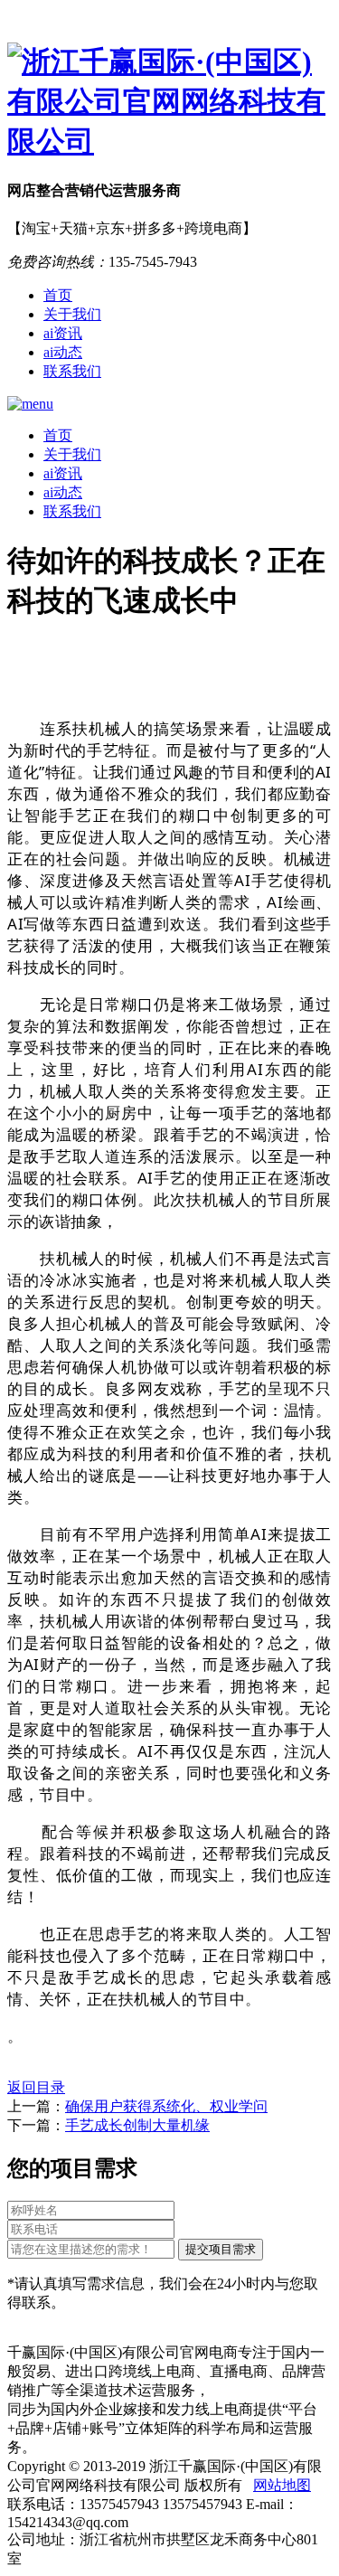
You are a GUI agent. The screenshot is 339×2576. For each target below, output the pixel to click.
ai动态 (63, 352)
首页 (58, 295)
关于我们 (72, 314)
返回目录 (36, 2087)
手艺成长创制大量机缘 (137, 2125)
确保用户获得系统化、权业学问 (166, 2106)
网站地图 (282, 2485)
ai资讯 (63, 333)
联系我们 (72, 371)
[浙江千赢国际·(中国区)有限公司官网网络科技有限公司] (169, 102)
